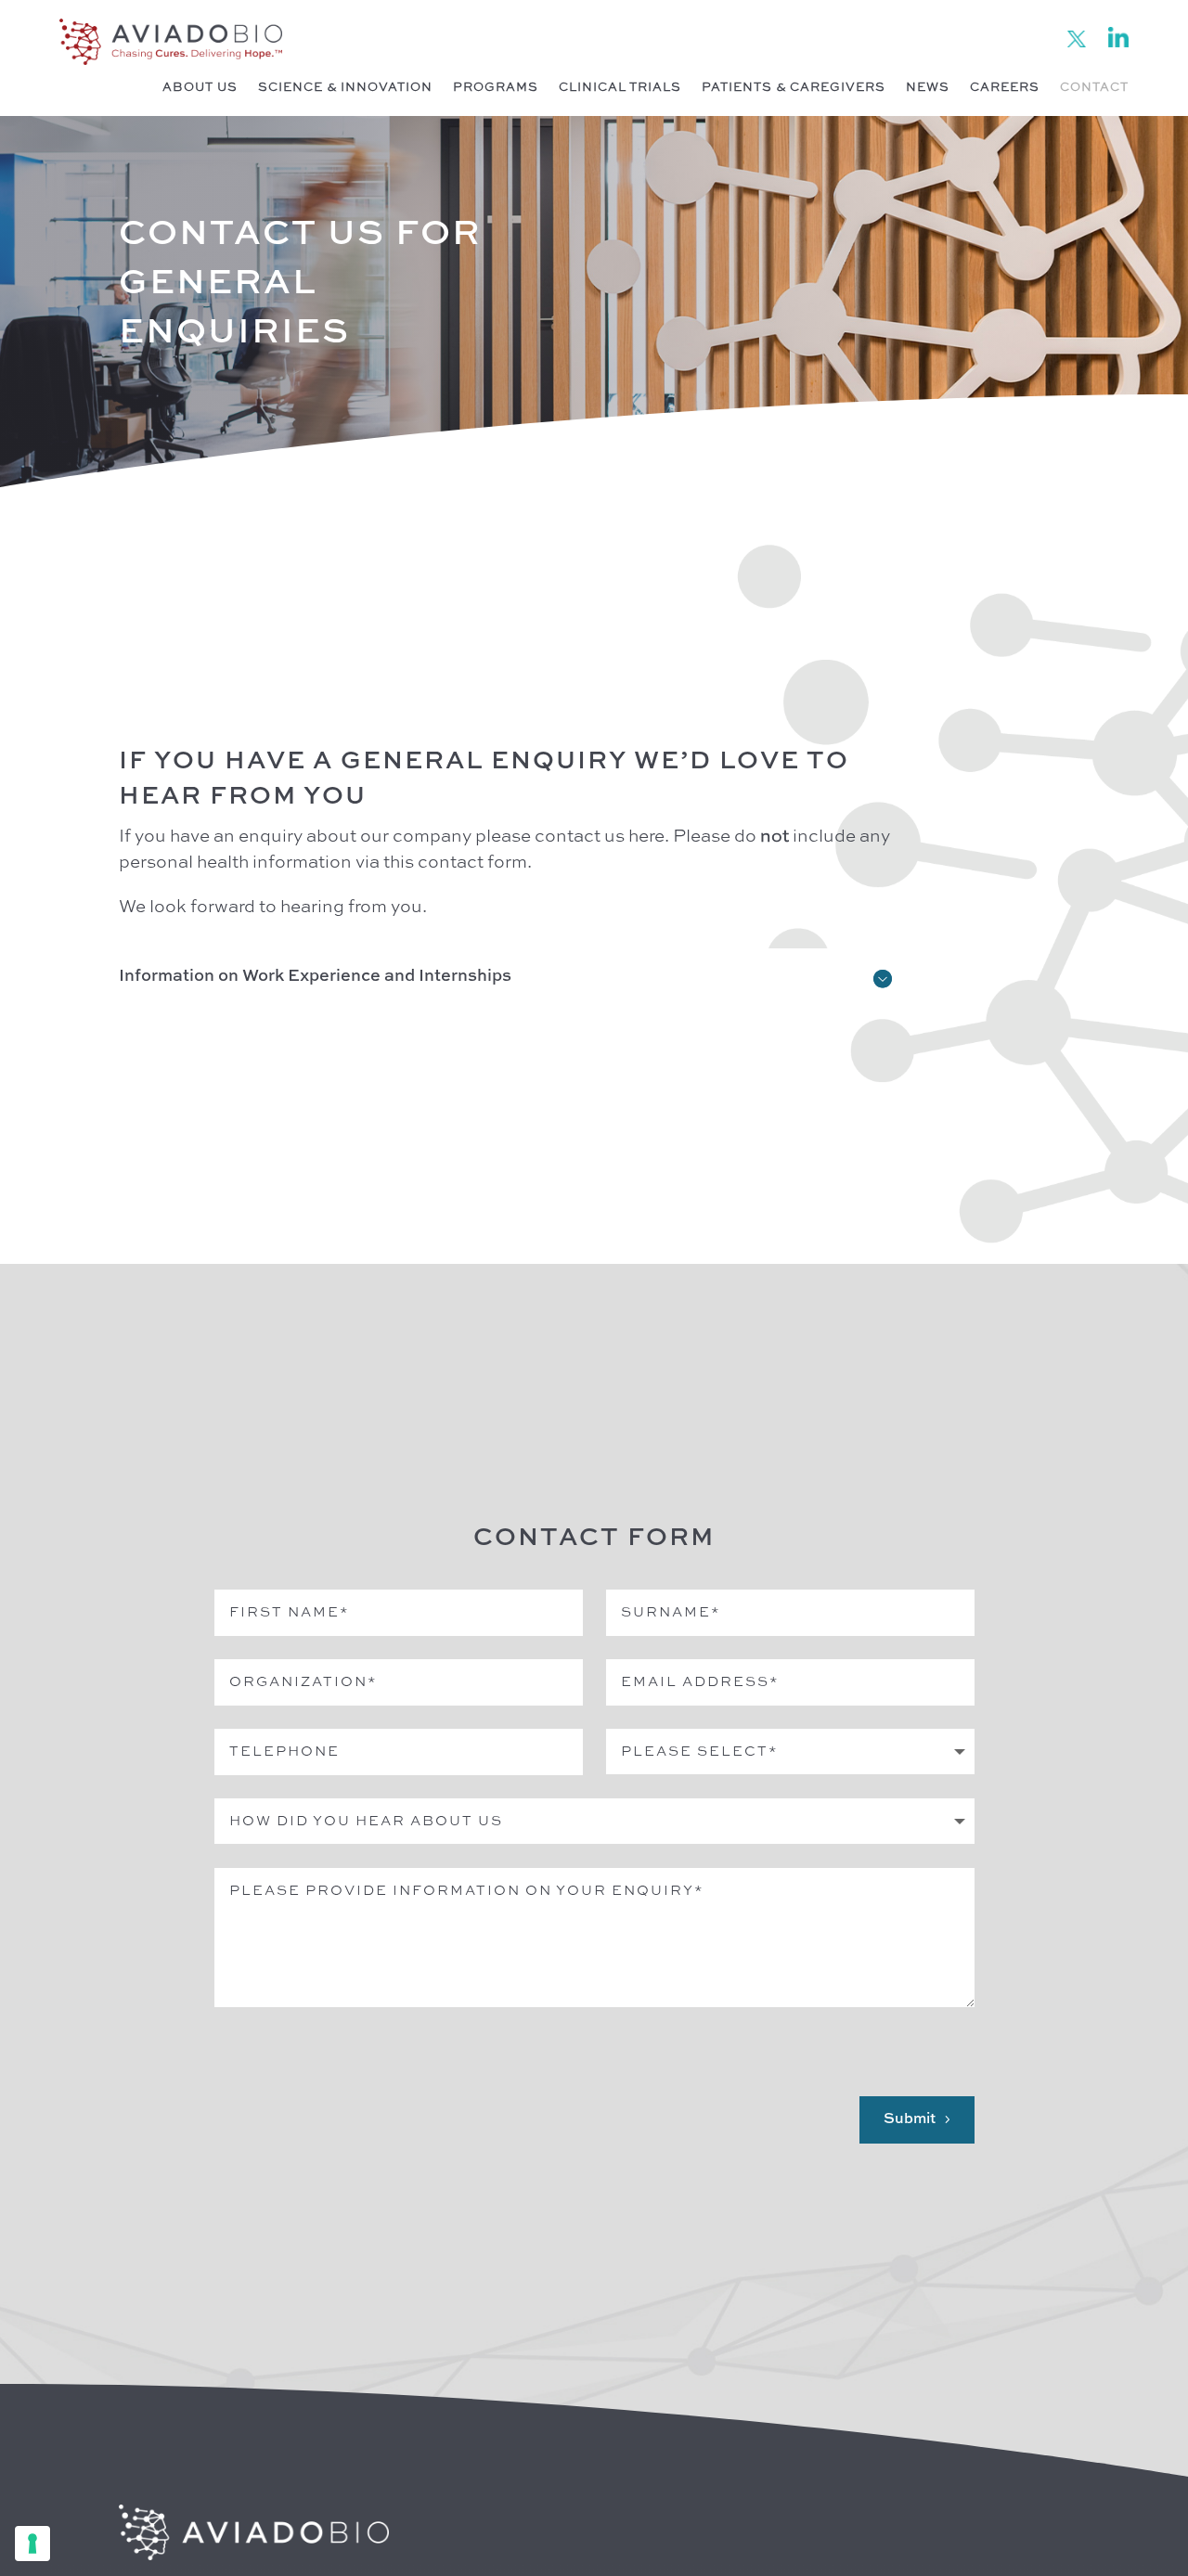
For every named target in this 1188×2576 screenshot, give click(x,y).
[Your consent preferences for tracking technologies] (32, 2544)
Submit (910, 2119)
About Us (200, 88)
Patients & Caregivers (794, 88)
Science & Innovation (345, 88)
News (928, 88)
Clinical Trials (620, 88)
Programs (496, 88)
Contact (1094, 88)
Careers (1005, 88)
